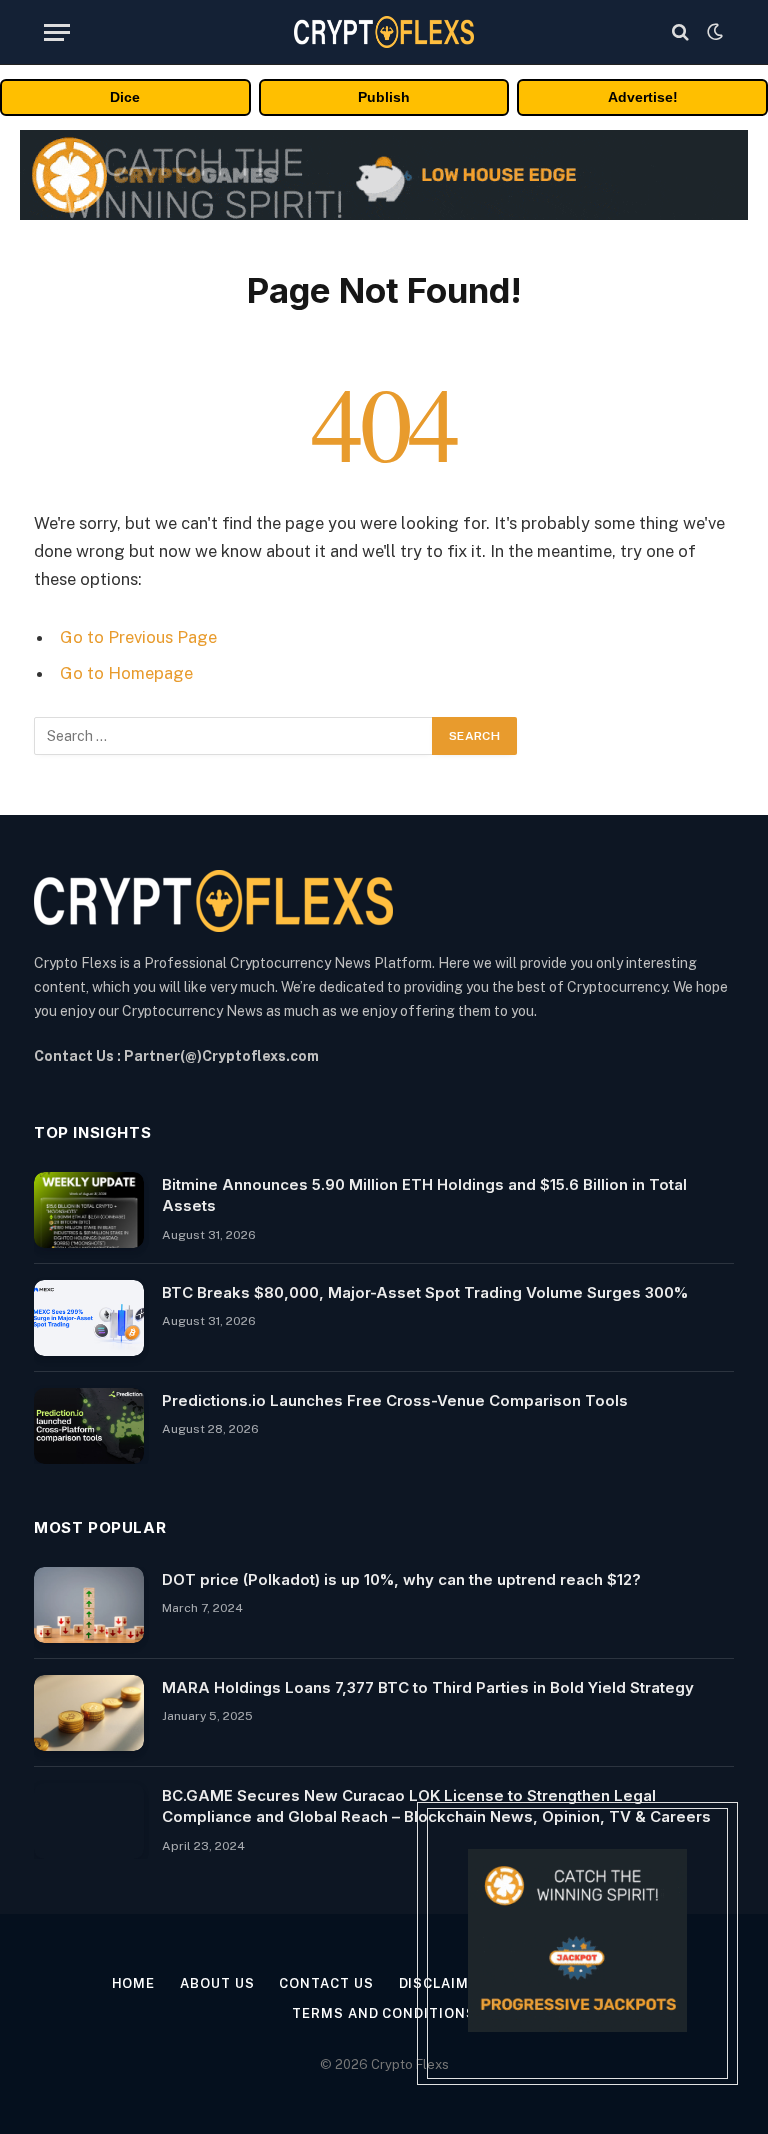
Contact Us (326, 1983)
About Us (217, 1983)
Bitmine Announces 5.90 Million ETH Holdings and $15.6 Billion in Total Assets (424, 1195)
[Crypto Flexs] (384, 31)
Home (134, 1983)
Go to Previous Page (138, 637)
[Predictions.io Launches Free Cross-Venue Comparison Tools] (89, 1426)
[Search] (680, 32)
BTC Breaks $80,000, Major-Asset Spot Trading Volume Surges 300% (425, 1292)
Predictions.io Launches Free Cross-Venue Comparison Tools (395, 1400)
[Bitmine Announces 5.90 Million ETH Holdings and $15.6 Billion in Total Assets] (89, 1210)
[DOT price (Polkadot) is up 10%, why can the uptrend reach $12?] (89, 1605)
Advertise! (643, 97)
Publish (384, 97)
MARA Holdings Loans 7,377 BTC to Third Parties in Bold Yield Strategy (428, 1687)
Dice (125, 97)
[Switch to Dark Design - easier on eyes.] (713, 32)
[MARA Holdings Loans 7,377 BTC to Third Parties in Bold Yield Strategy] (89, 1713)
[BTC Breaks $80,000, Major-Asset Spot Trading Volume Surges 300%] (89, 1318)
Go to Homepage (126, 673)
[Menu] (57, 32)
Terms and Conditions (383, 2013)
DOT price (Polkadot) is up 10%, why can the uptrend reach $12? (401, 1579)
